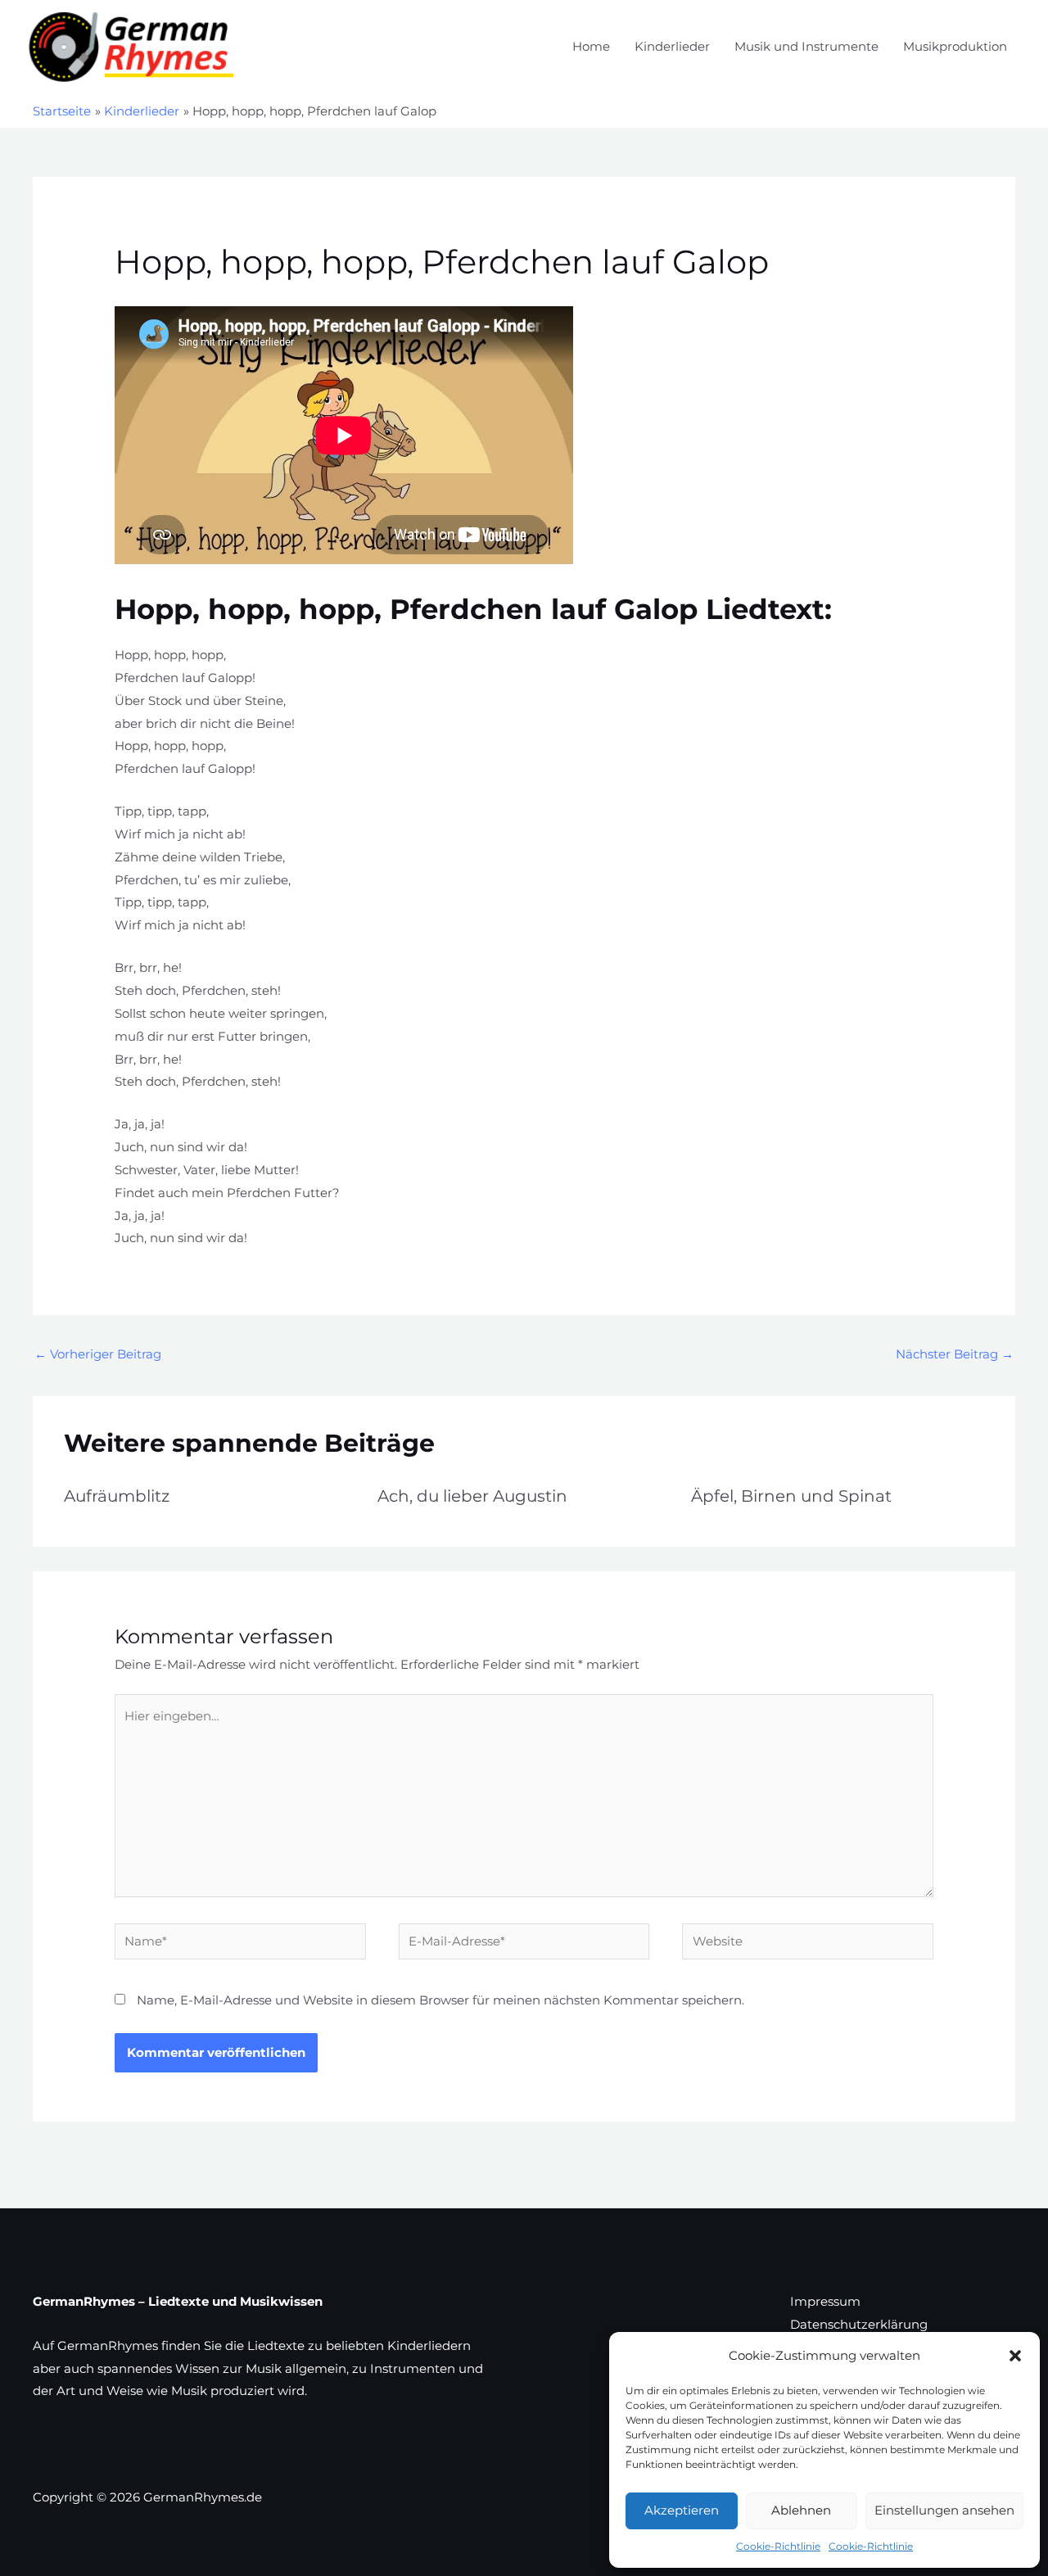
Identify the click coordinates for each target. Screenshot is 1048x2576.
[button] (1015, 2356)
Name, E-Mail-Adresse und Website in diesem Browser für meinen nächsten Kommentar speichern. (440, 2000)
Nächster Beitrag (955, 1354)
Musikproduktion (955, 46)
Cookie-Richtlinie (778, 2546)
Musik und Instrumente (806, 46)
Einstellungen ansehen (944, 2510)
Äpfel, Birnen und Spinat (791, 1496)
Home (591, 46)
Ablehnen (801, 2510)
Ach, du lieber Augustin (472, 1496)
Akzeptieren (682, 2510)
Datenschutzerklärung (859, 2324)
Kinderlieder (672, 46)
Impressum (825, 2301)
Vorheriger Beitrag (98, 1354)
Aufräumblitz (117, 1496)
